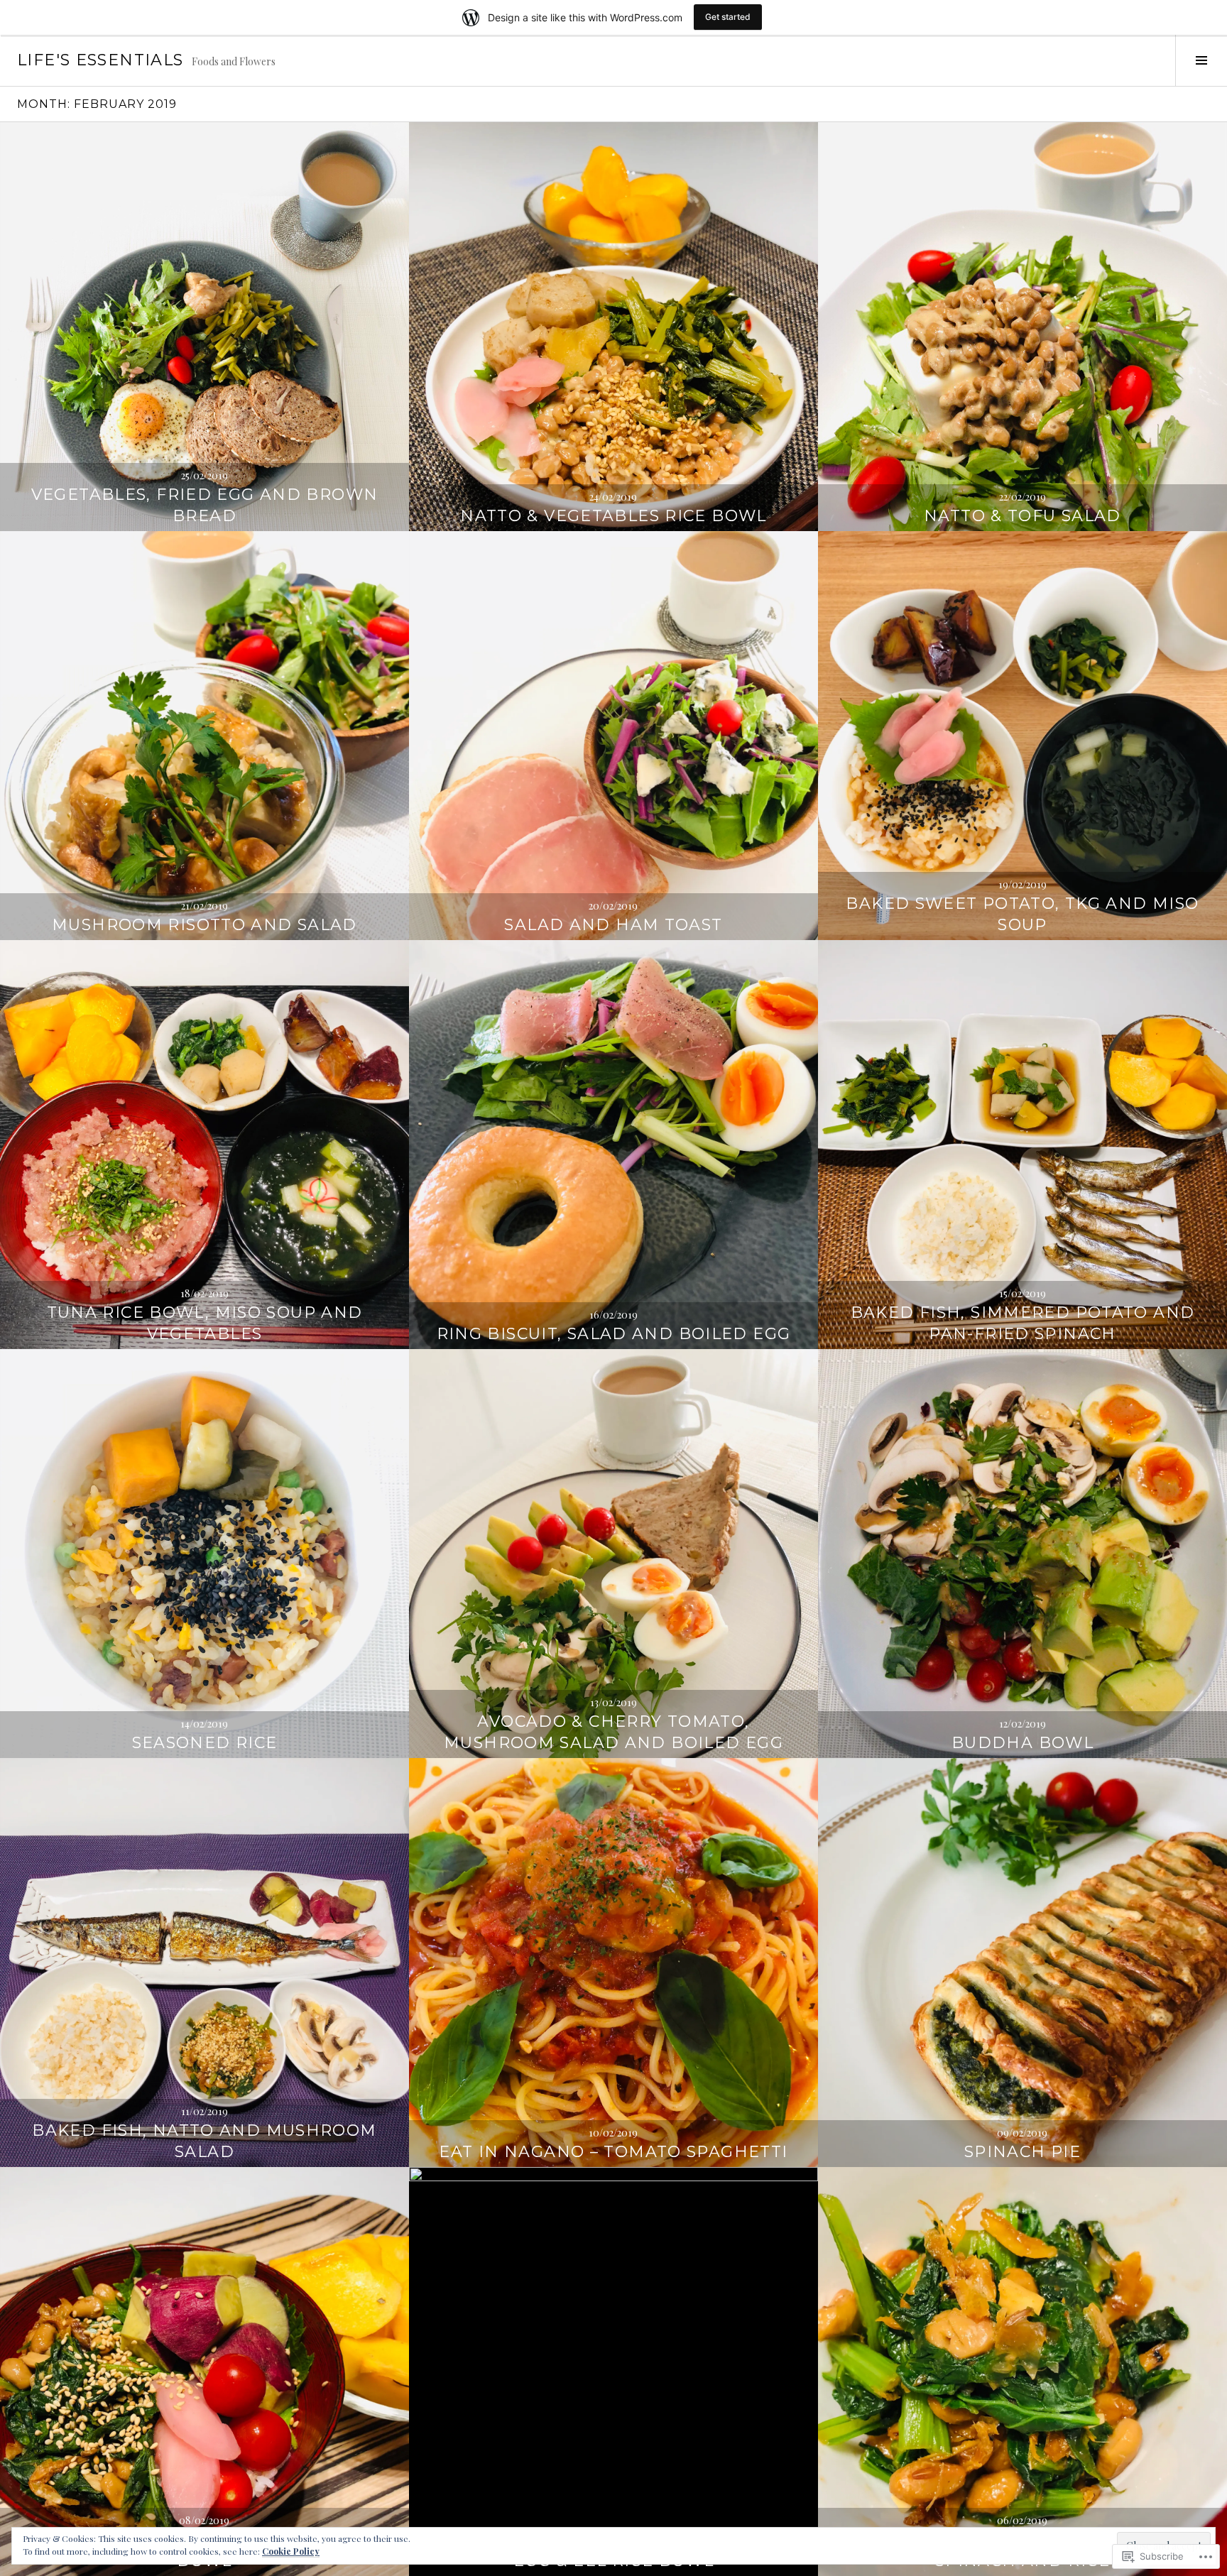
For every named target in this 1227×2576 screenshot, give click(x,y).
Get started (728, 17)
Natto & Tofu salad (1022, 516)
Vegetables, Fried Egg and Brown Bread (205, 505)
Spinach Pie (1022, 2152)
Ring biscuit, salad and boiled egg (614, 1334)
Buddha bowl (1022, 1743)
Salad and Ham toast (613, 925)
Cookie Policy (291, 2551)
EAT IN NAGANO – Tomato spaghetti (613, 2152)
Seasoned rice (205, 1743)
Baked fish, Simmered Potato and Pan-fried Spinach (1023, 1323)
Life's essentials (100, 60)
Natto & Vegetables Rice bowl (613, 516)
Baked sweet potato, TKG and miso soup (1022, 914)
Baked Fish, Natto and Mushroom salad (204, 2141)
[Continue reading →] (204, 327)
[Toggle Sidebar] (1201, 60)
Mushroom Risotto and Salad (204, 925)
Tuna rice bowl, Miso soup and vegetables (205, 1323)
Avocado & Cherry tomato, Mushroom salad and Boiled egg (613, 1732)
